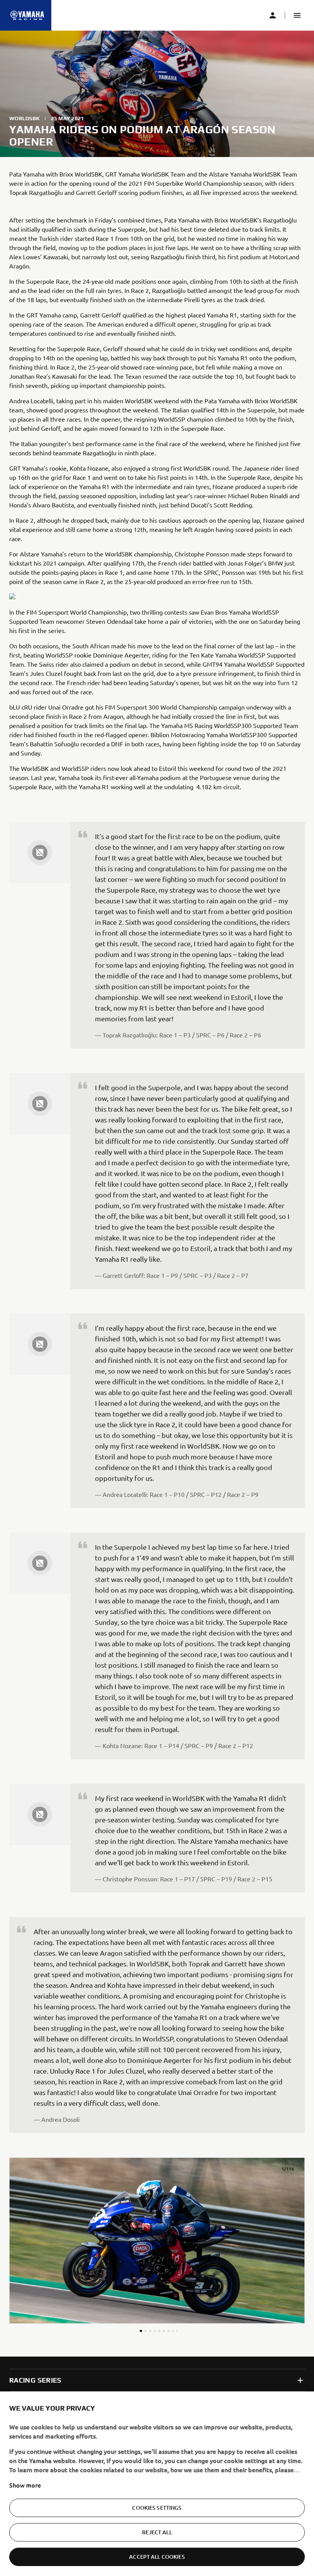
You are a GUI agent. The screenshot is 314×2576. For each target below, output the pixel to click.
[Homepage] (27, 15)
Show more (25, 2483)
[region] (157, 2483)
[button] (297, 15)
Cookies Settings (157, 2505)
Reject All (157, 2530)
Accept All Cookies (157, 2554)
